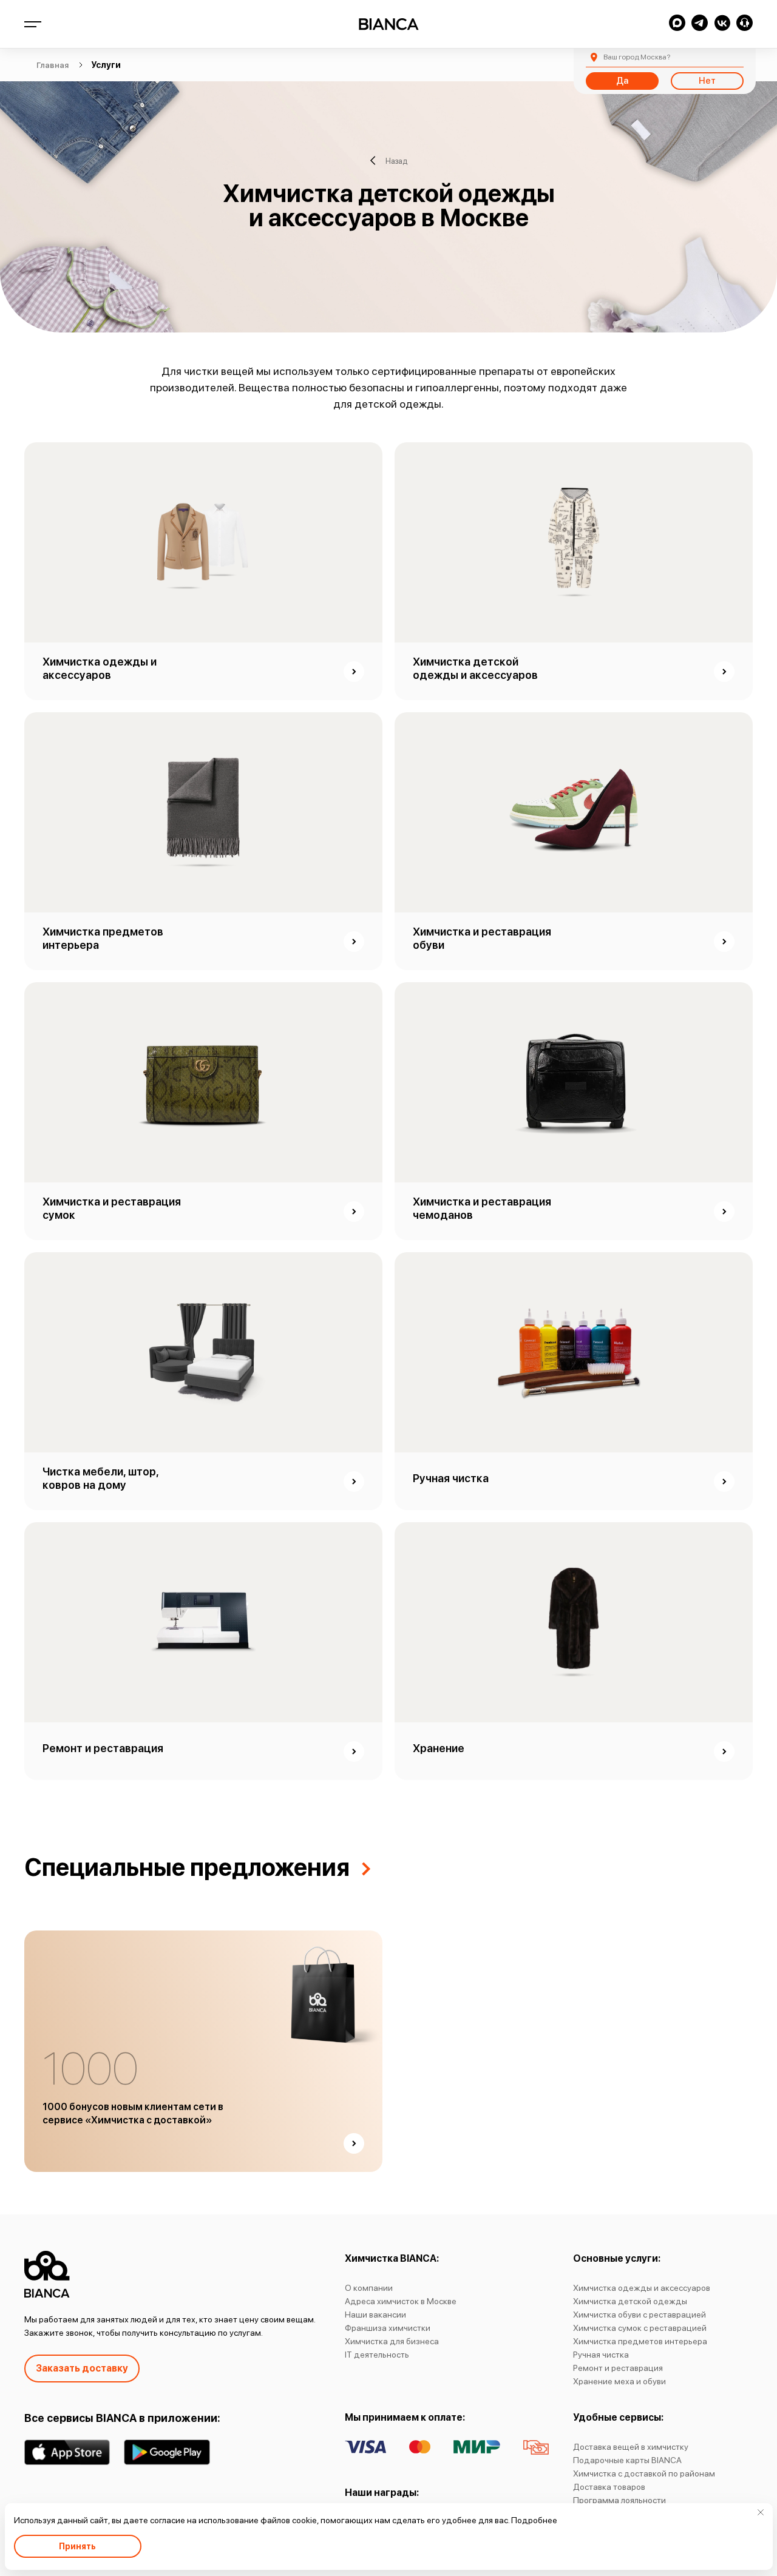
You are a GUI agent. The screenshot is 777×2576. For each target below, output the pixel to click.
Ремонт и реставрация (618, 2368)
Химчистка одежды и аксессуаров (642, 2288)
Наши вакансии (375, 2315)
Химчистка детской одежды (630, 2301)
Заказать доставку (82, 2368)
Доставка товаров (609, 2487)
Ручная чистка (601, 2355)
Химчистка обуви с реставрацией (640, 2315)
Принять (77, 2546)
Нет (707, 81)
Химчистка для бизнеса (392, 2341)
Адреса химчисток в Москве (401, 2301)
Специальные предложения (187, 1867)
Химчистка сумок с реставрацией (640, 2328)
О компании (369, 2288)
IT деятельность (377, 2355)
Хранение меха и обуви (619, 2381)
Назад (396, 160)
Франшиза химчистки (388, 2328)
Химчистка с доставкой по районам (644, 2473)
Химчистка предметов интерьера (640, 2341)
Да (622, 81)
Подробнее (534, 2520)
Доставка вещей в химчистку (631, 2447)
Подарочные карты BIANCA (627, 2460)
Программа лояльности (619, 2500)
